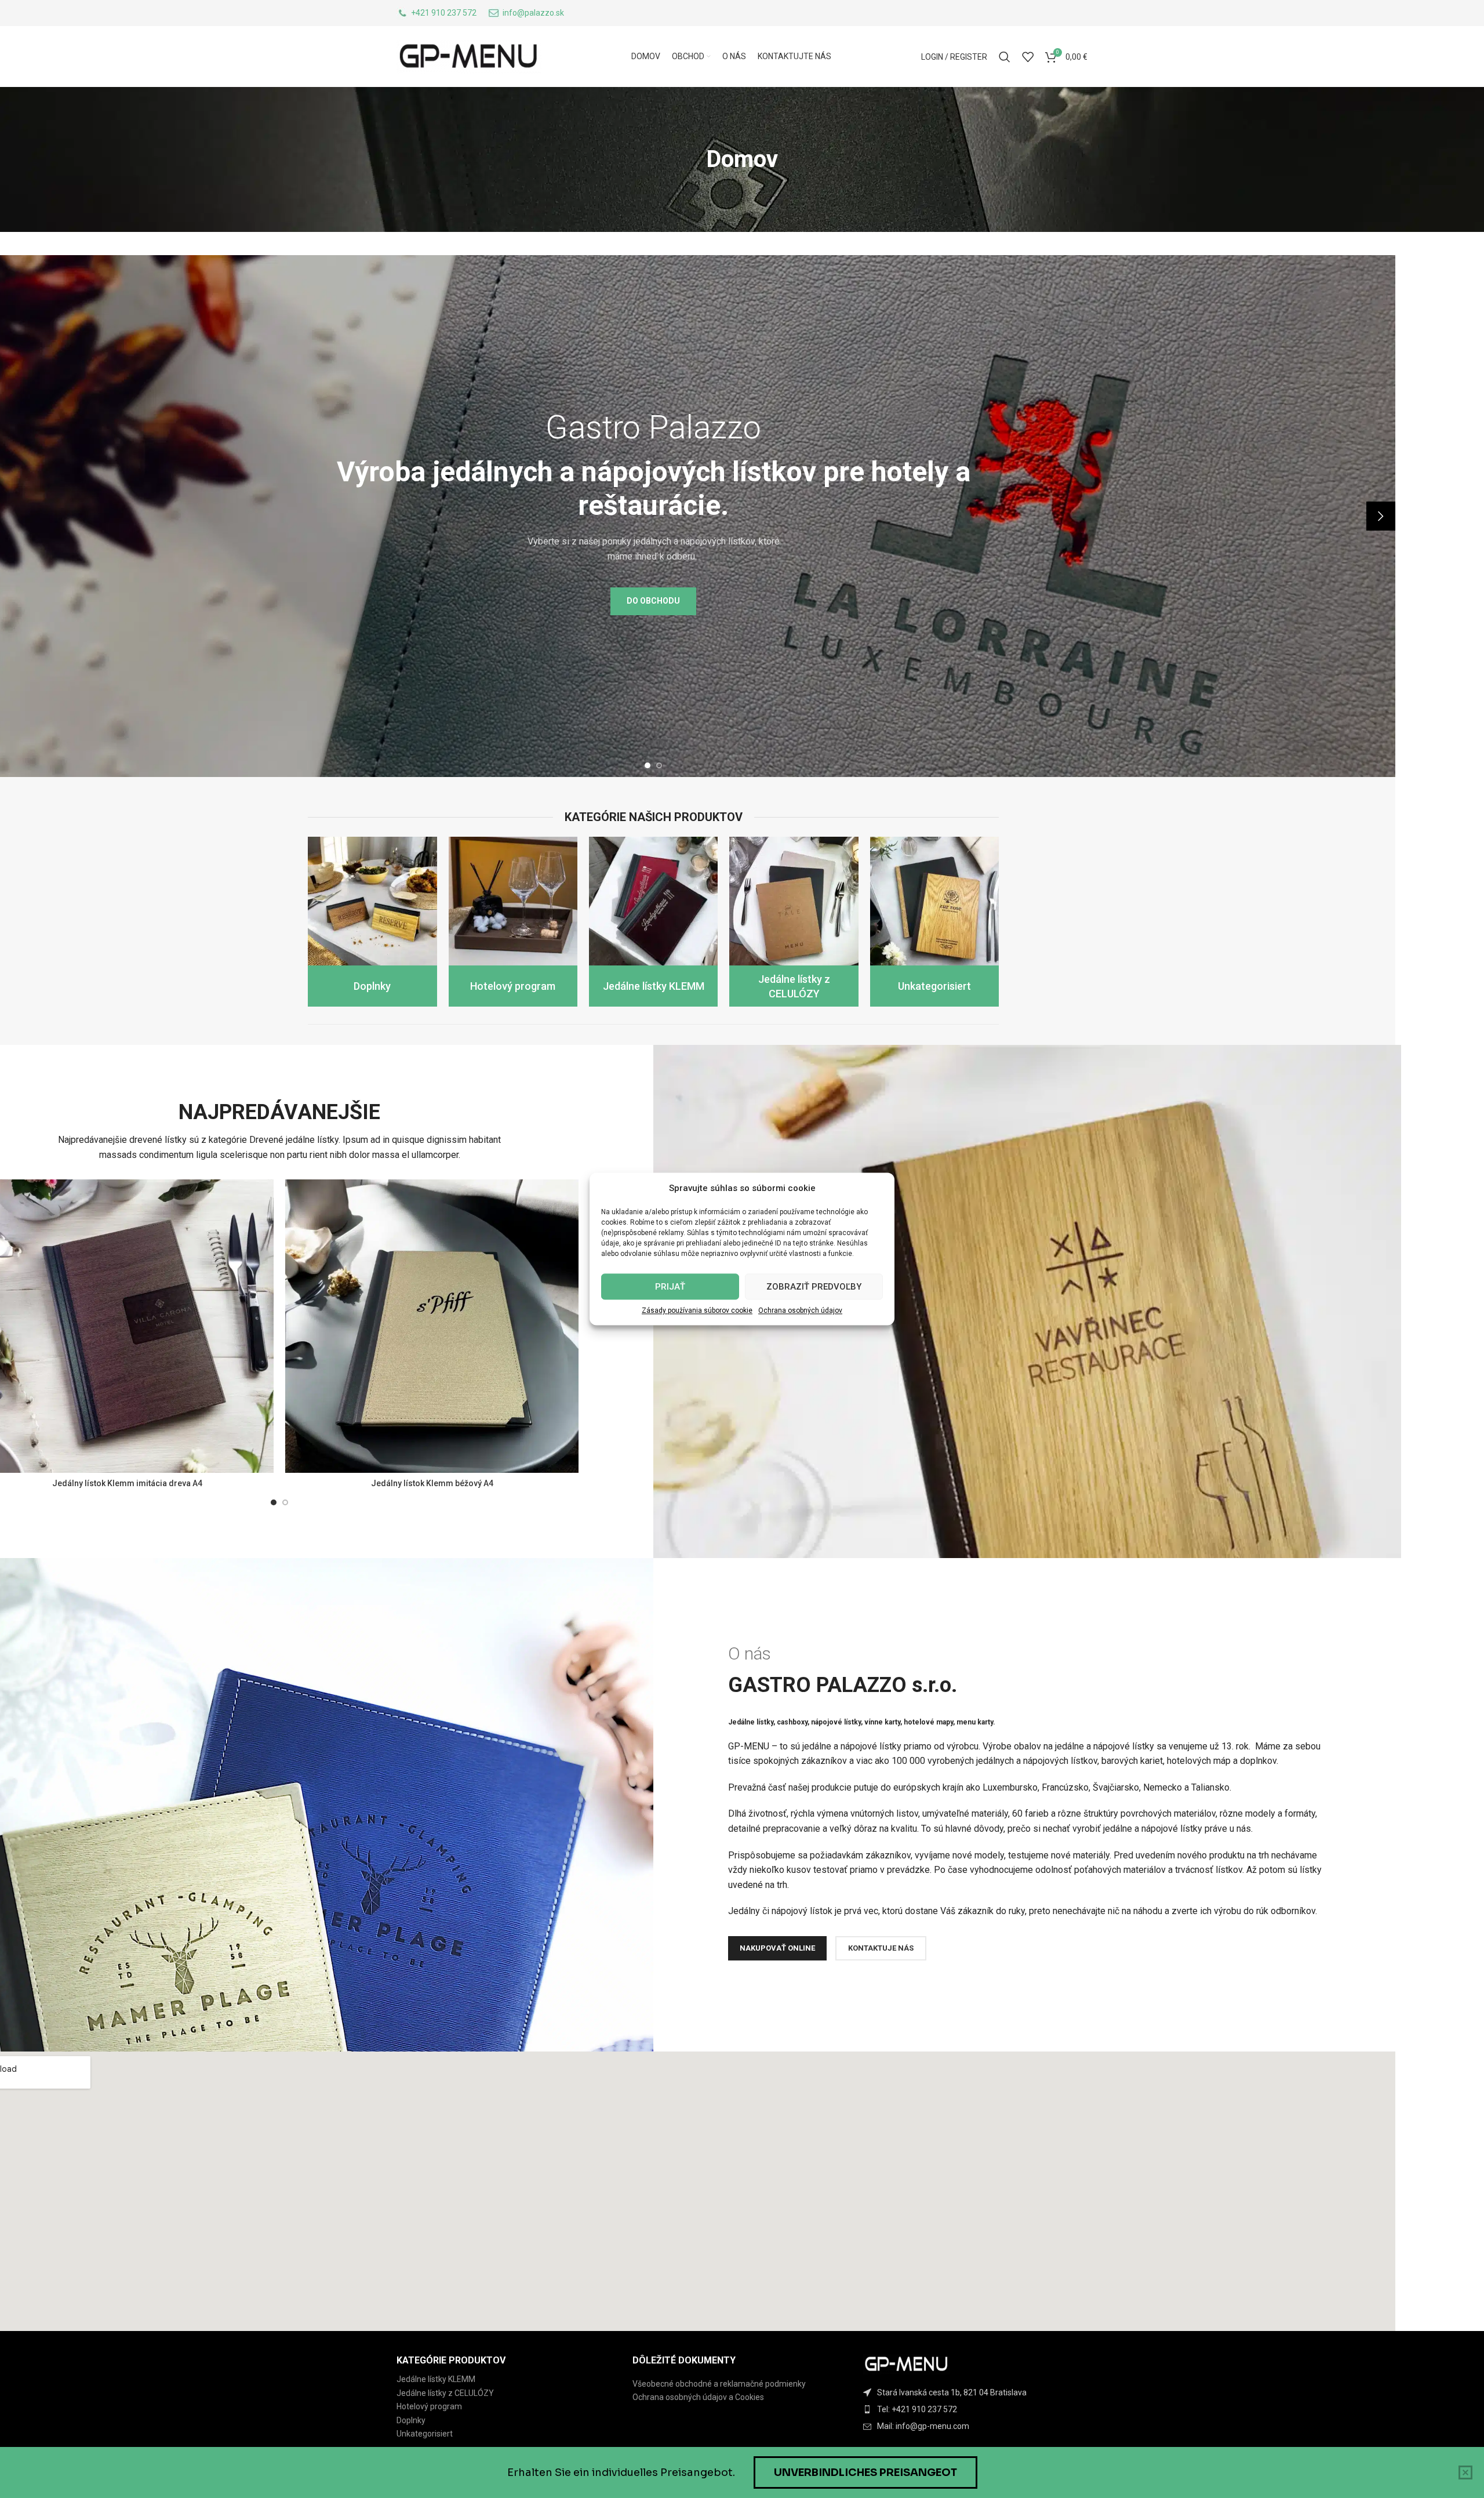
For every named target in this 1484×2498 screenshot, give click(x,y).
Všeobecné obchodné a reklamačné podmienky (719, 2384)
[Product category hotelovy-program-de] (513, 922)
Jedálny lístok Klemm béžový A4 (432, 1483)
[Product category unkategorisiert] (934, 922)
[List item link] (978, 2409)
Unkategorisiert (425, 2434)
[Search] (1005, 57)
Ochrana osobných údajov (800, 1310)
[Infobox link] (437, 13)
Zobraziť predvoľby (814, 1287)
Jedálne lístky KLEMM (436, 2379)
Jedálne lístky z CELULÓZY (445, 2393)
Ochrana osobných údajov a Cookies (698, 2397)
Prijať (670, 1287)
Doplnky (411, 2420)
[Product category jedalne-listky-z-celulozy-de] (794, 922)
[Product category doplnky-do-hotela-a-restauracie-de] (372, 922)
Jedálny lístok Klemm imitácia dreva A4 (127, 1483)
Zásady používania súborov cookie (697, 1310)
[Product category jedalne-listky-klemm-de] (653, 922)
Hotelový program (429, 2406)
